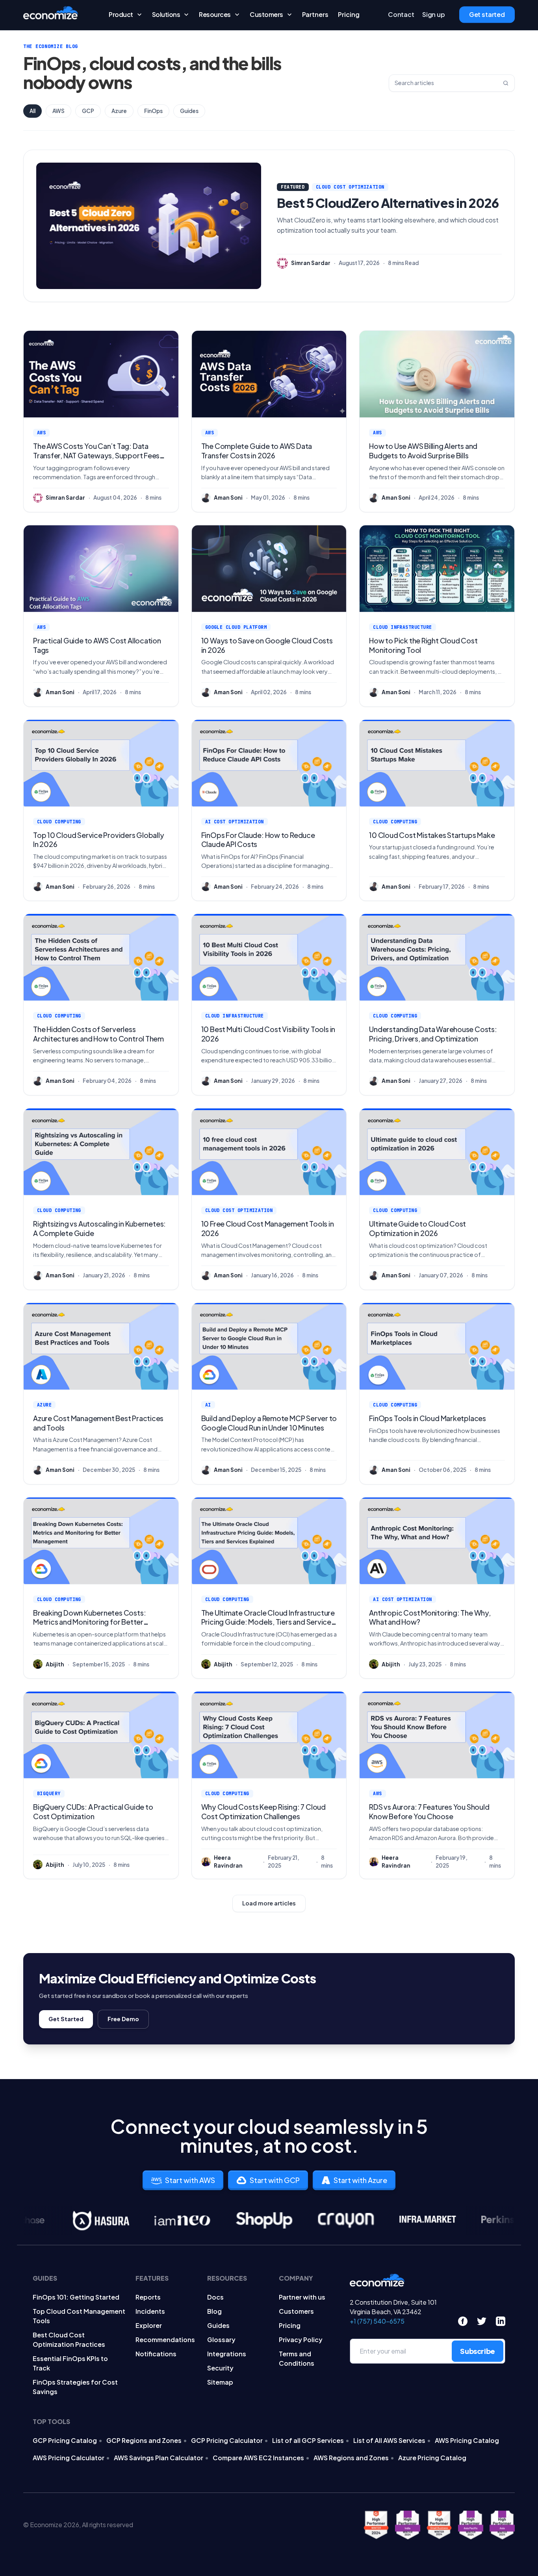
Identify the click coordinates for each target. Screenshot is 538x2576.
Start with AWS (190, 2180)
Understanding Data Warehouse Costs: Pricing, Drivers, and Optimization (433, 1034)
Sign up (434, 15)
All (32, 111)
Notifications (156, 2354)
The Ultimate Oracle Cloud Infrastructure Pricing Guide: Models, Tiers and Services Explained (268, 1622)
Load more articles (269, 1903)
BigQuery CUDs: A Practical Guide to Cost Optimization (93, 1812)
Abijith (55, 1664)
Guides (189, 111)
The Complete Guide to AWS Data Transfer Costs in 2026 (257, 451)
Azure (119, 111)
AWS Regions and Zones (351, 2458)
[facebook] (463, 2321)
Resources (215, 15)
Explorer (149, 2325)
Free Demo (123, 2019)
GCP (88, 111)
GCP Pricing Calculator (227, 2440)
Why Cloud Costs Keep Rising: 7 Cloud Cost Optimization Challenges (263, 1812)
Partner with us (302, 2297)
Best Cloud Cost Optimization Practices (69, 2340)
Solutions (166, 15)
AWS (58, 111)
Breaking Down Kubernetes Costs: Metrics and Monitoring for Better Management (89, 1622)
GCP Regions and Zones (144, 2440)
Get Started (66, 2019)
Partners (315, 15)
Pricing (349, 15)
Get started (487, 15)
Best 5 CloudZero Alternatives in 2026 (388, 203)
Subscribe (478, 2351)
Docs (215, 2297)
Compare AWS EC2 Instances (258, 2458)
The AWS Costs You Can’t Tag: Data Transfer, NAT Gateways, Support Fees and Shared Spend (96, 455)
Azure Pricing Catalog (432, 2458)
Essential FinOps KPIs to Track (70, 2363)
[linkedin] (501, 2321)
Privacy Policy (301, 2340)
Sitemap (220, 2382)
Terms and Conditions (297, 2358)
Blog (214, 2311)
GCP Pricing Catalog (65, 2440)
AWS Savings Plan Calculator (159, 2458)
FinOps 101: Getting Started (76, 2297)
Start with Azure (360, 2180)
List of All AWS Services (389, 2440)
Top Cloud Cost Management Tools (79, 2316)
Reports (148, 2297)
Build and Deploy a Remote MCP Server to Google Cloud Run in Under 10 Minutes (269, 1423)
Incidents (150, 2311)
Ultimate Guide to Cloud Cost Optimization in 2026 (417, 1228)
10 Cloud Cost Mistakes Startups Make (432, 835)
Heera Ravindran (228, 1862)
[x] (482, 2321)
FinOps (153, 111)
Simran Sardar (311, 263)
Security (220, 2368)
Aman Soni (228, 498)
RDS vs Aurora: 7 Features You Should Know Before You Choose (429, 1812)
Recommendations (165, 2340)
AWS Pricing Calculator (69, 2458)
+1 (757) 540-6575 (377, 2321)
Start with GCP (275, 2180)
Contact (401, 15)
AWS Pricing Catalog (467, 2440)
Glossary (221, 2340)
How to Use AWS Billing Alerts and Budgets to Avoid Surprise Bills (423, 451)
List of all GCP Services (308, 2440)
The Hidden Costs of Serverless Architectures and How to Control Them (98, 1034)
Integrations (227, 2354)
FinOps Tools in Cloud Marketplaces (428, 1418)
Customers (266, 15)
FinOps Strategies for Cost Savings (75, 2387)
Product (121, 15)
